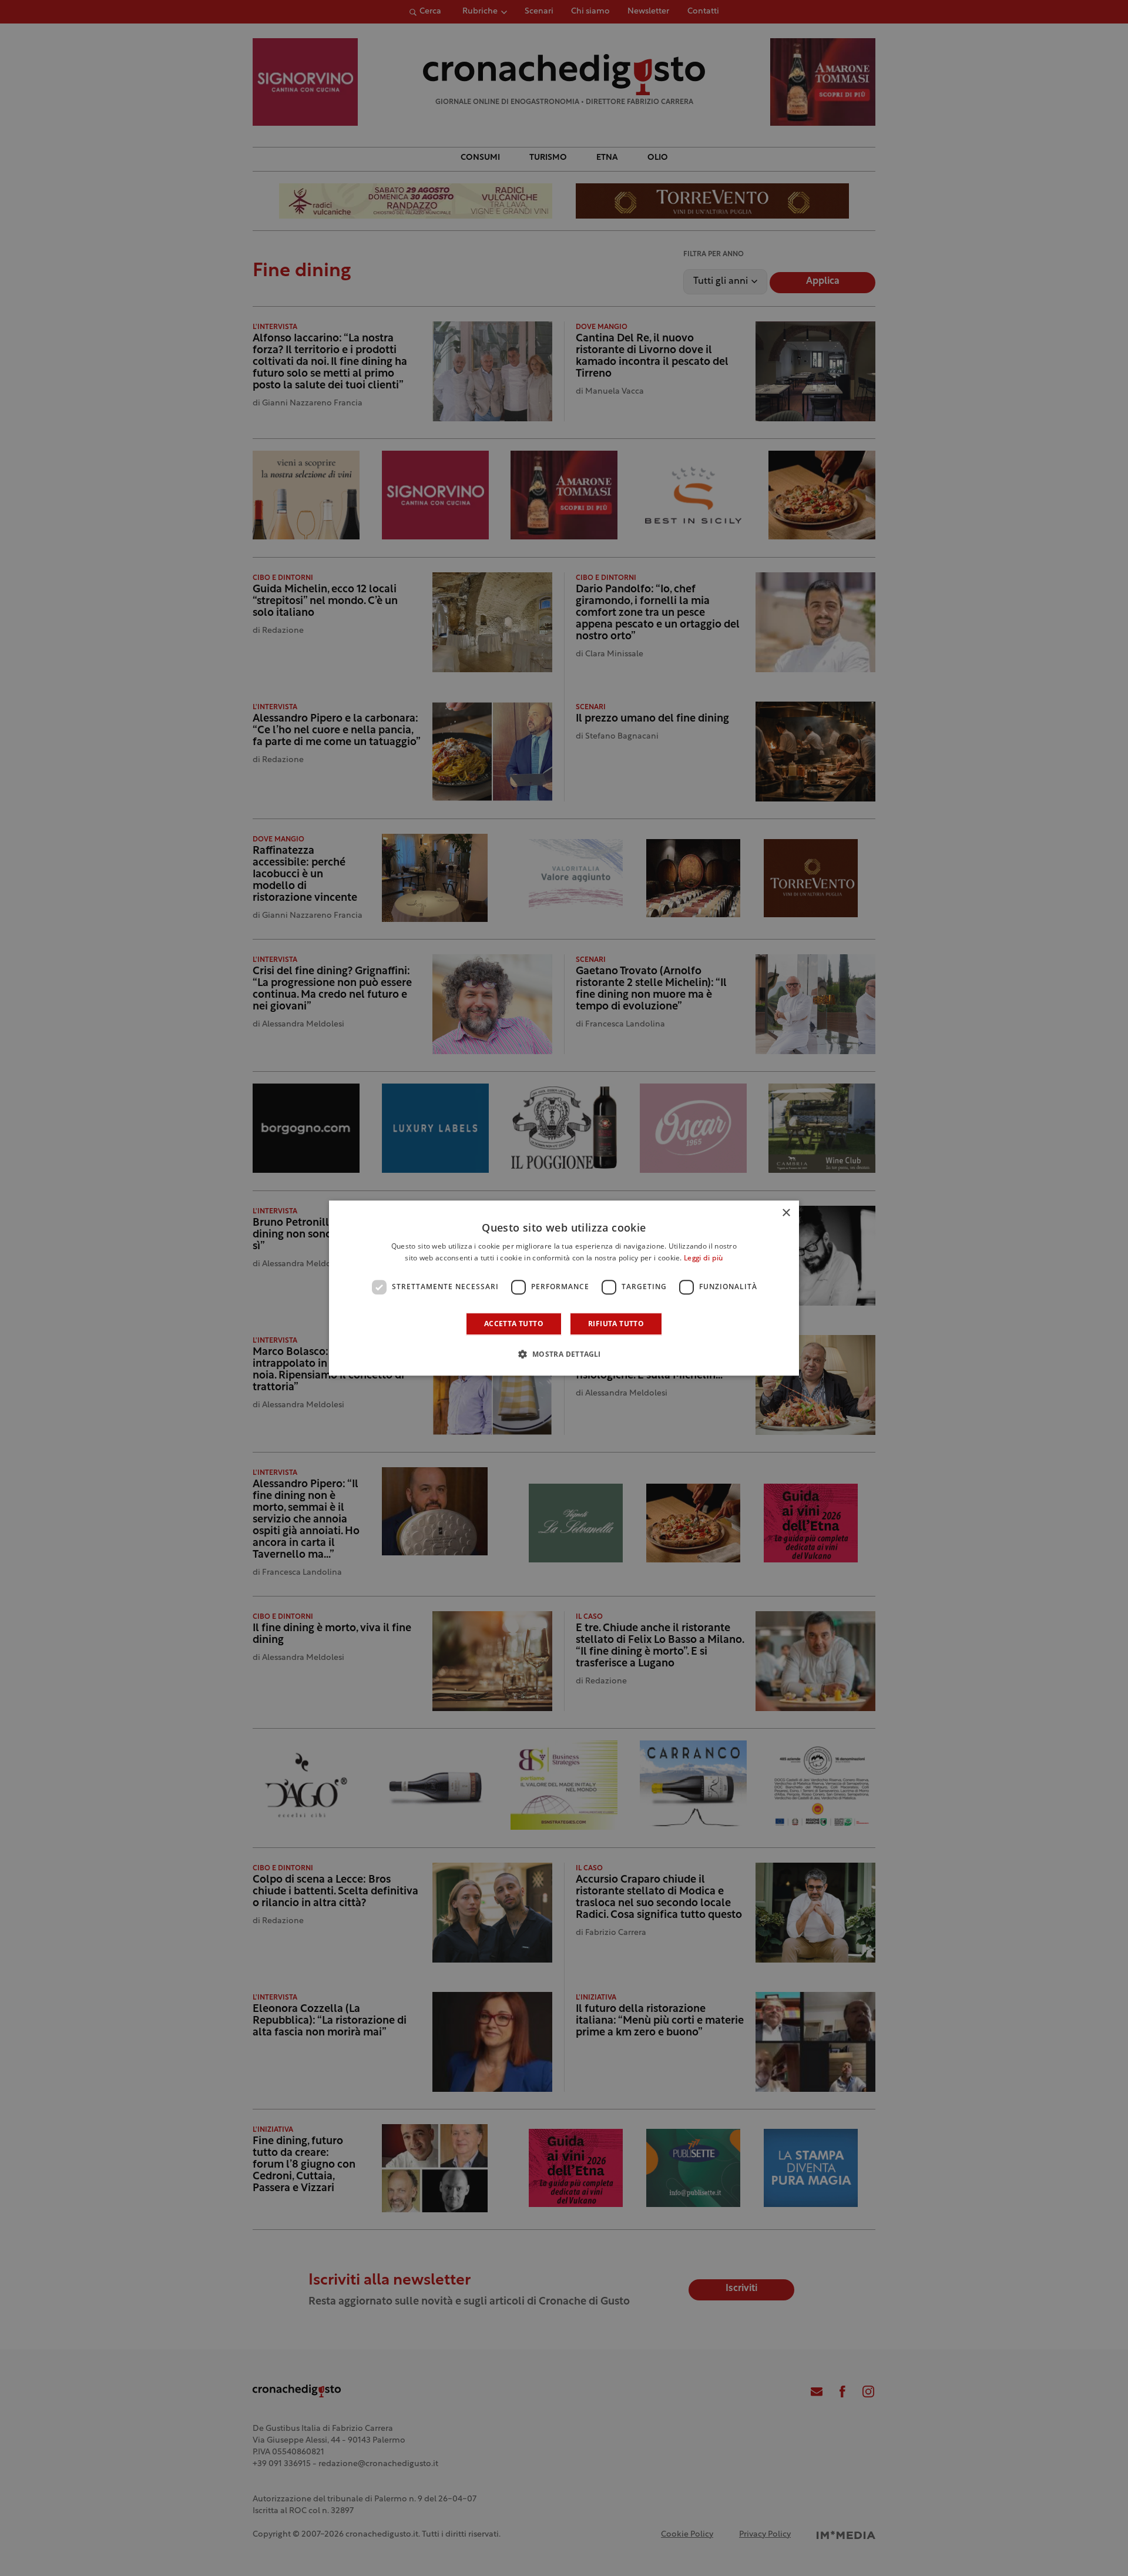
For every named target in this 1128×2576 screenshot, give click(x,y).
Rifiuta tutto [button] (616, 1324)
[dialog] (564, 1288)
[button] (564, 1354)
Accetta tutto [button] (514, 1324)
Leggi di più (704, 1259)
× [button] (786, 1213)
